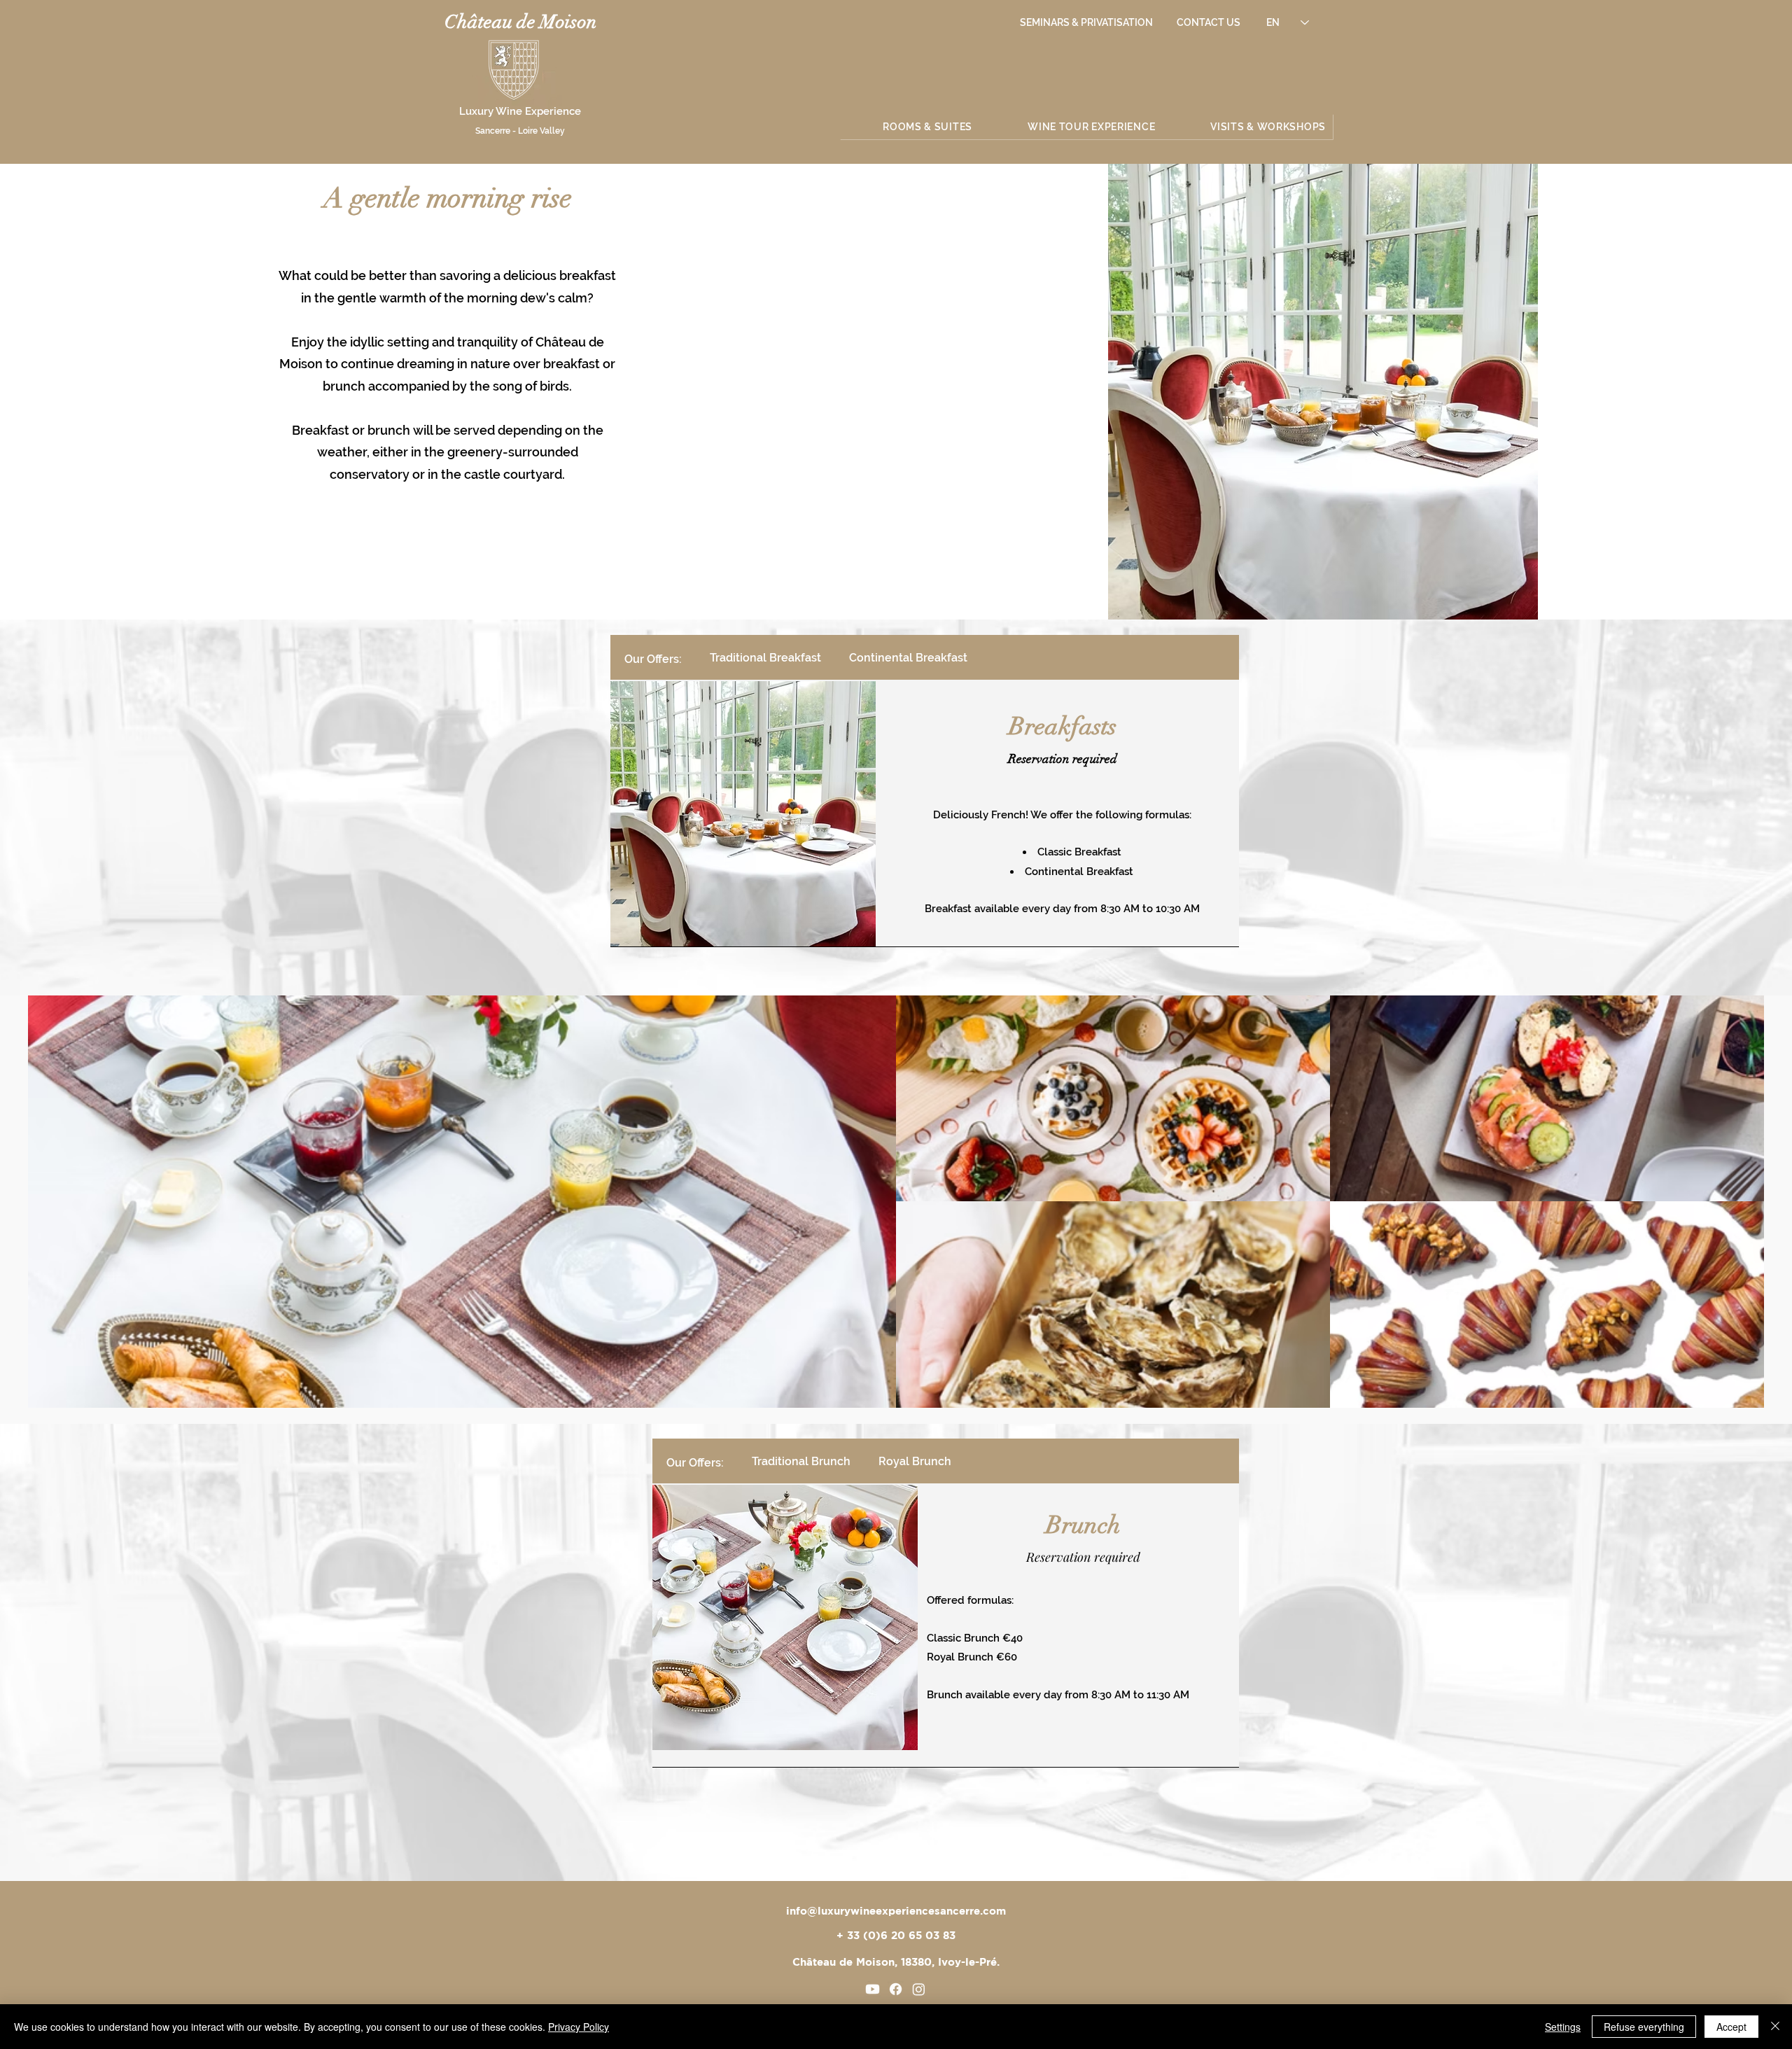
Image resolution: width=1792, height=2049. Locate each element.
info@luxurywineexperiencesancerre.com (896, 1911)
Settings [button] (1563, 2027)
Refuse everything (1644, 2027)
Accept (1731, 2027)
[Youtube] (873, 1989)
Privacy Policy (579, 2027)
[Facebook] (896, 1989)
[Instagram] (919, 1989)
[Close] (1775, 2027)
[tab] (653, 657)
